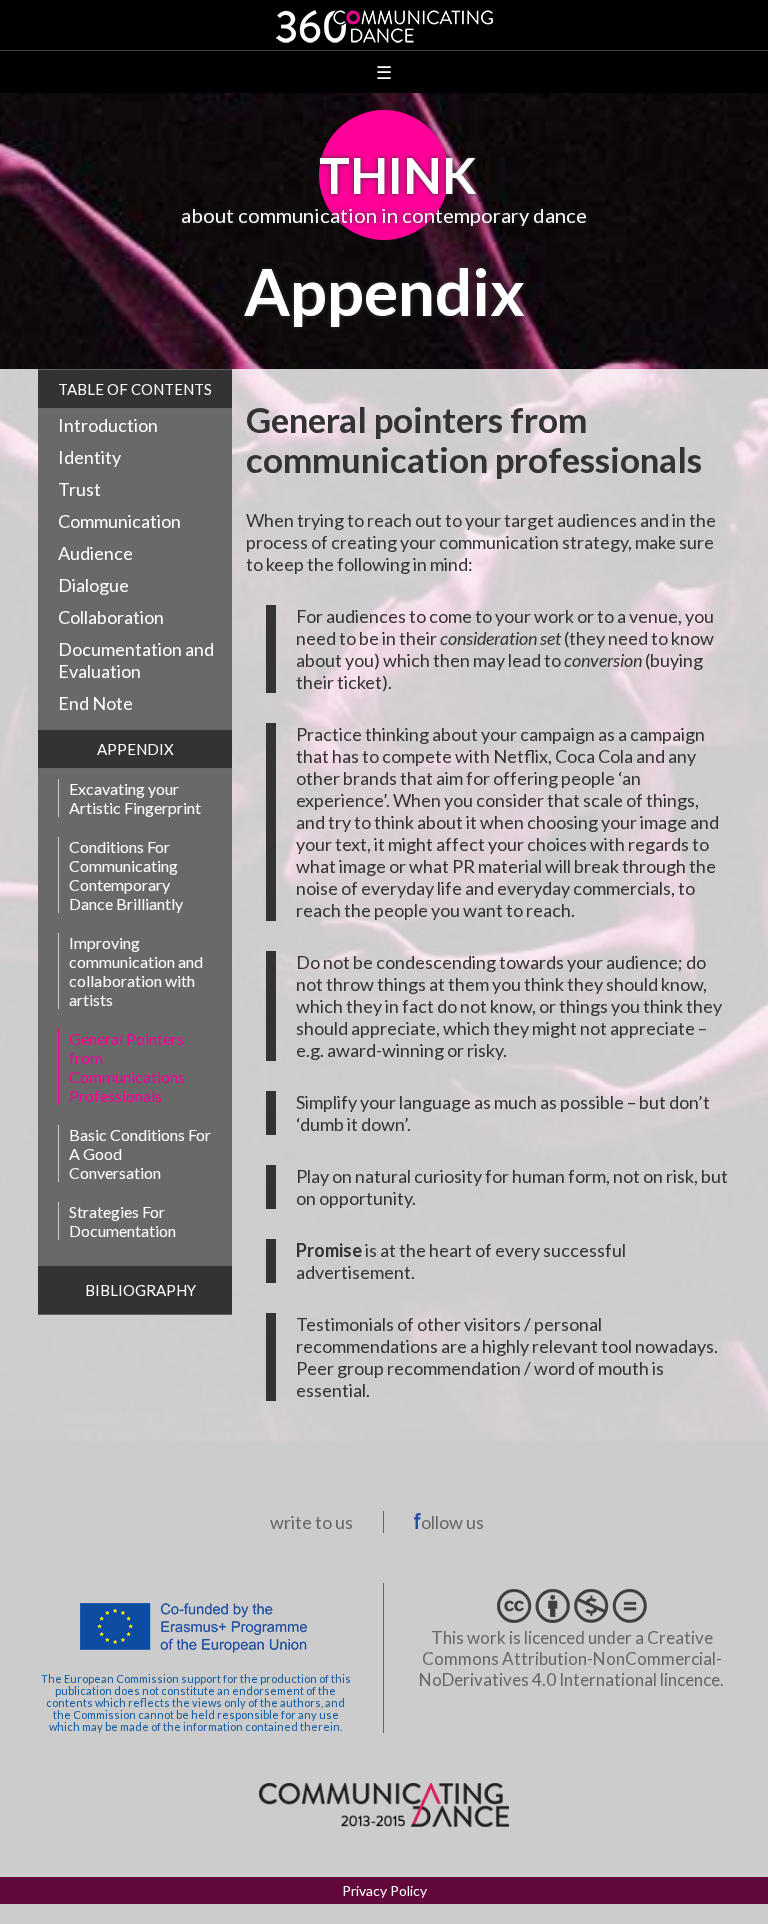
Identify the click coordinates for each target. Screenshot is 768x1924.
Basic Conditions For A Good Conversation (140, 1153)
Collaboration (111, 617)
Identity (89, 457)
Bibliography (140, 1290)
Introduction (108, 425)
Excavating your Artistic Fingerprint (135, 798)
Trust (79, 489)
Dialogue (93, 585)
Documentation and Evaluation (136, 660)
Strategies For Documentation (122, 1221)
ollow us (452, 1522)
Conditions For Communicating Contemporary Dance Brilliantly (126, 875)
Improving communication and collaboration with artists (136, 971)
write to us (311, 1522)
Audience (95, 553)
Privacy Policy (384, 1890)
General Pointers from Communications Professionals (127, 1067)
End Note (95, 703)
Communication (119, 521)
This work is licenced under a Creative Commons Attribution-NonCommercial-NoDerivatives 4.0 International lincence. (571, 1658)
